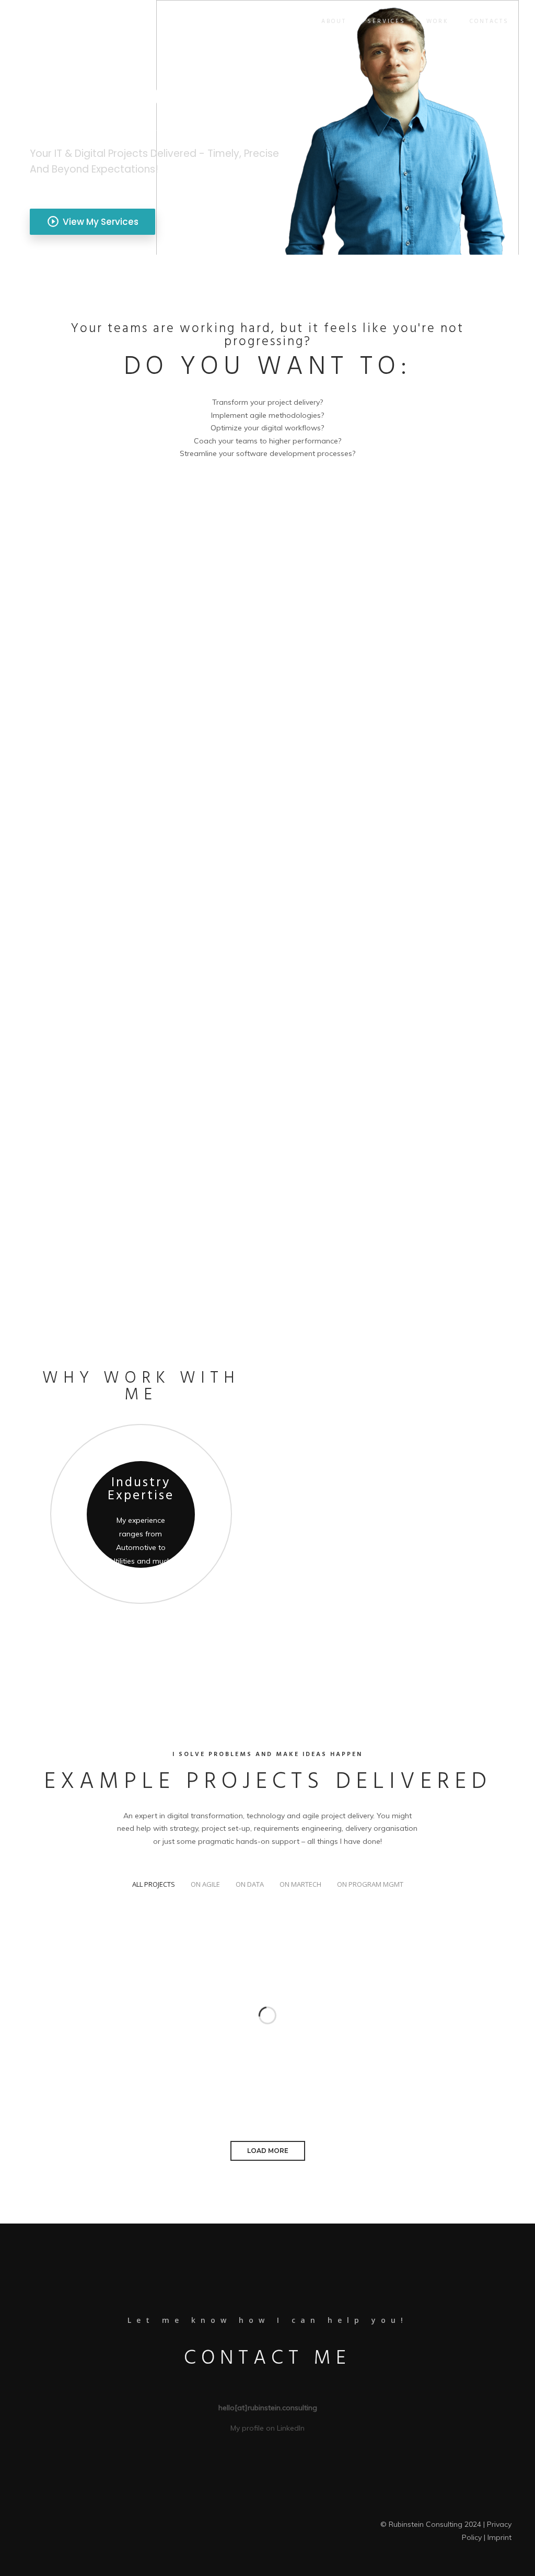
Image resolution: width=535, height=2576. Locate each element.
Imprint (499, 2537)
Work (438, 21)
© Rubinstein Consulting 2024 (431, 2524)
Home (290, 21)
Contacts (489, 21)
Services (386, 21)
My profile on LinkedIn (267, 2428)
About (334, 21)
